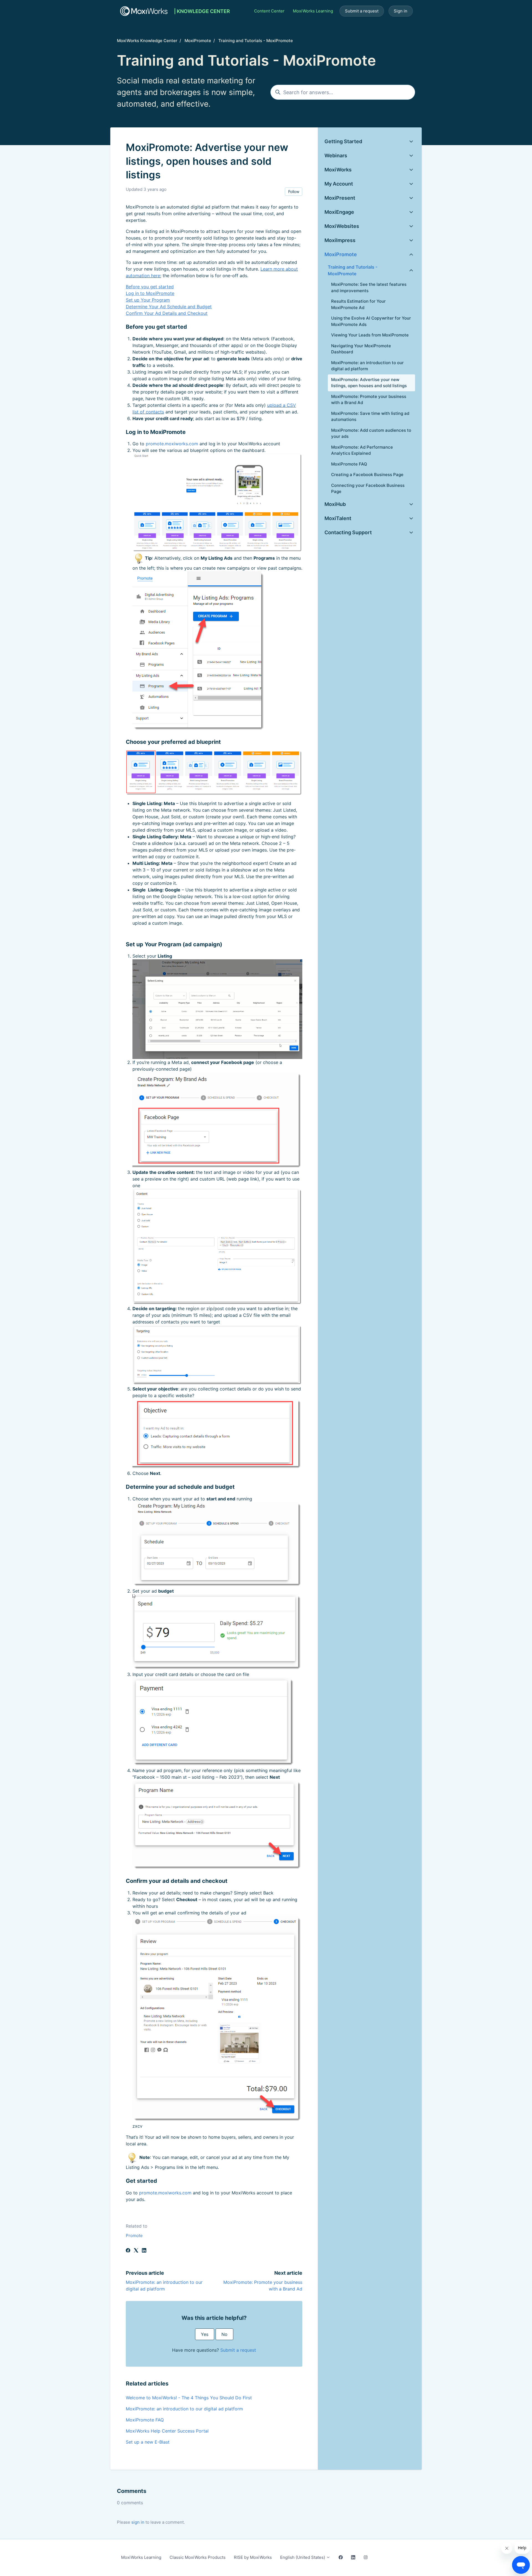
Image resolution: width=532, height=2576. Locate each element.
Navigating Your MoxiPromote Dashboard (361, 349)
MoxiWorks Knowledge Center (147, 41)
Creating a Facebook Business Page (367, 475)
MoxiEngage (339, 212)
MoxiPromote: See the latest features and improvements (369, 287)
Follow (294, 191)
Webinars (336, 155)
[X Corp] (136, 2251)
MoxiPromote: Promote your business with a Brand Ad (369, 400)
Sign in (401, 11)
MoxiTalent (338, 518)
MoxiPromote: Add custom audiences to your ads (371, 433)
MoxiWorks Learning (313, 11)
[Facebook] (128, 2251)
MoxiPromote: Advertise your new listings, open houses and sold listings (369, 383)
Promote (134, 2236)
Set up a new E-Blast (148, 2442)
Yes (205, 2334)
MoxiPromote (198, 41)
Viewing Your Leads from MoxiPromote (370, 335)
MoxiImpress (340, 240)
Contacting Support (348, 532)
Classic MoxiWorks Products (198, 2557)
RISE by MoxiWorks (253, 2557)
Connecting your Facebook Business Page (368, 489)
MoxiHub (335, 504)
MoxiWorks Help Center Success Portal (167, 2431)
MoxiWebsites (342, 226)
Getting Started (343, 141)
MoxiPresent (340, 198)
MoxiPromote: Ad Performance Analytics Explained (362, 450)
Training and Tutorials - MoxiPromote (256, 41)
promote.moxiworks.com (172, 444)
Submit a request (362, 11)
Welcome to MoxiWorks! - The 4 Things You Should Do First (189, 2398)
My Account (339, 184)
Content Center (269, 11)
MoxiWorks (338, 170)
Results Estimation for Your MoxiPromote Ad (358, 304)
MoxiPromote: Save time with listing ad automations (370, 417)
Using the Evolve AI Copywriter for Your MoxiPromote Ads (371, 321)
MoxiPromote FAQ (145, 2420)
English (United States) (303, 2557)
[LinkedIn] (144, 2251)
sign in (138, 2522)
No (224, 2334)
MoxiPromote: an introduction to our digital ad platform (184, 2409)
